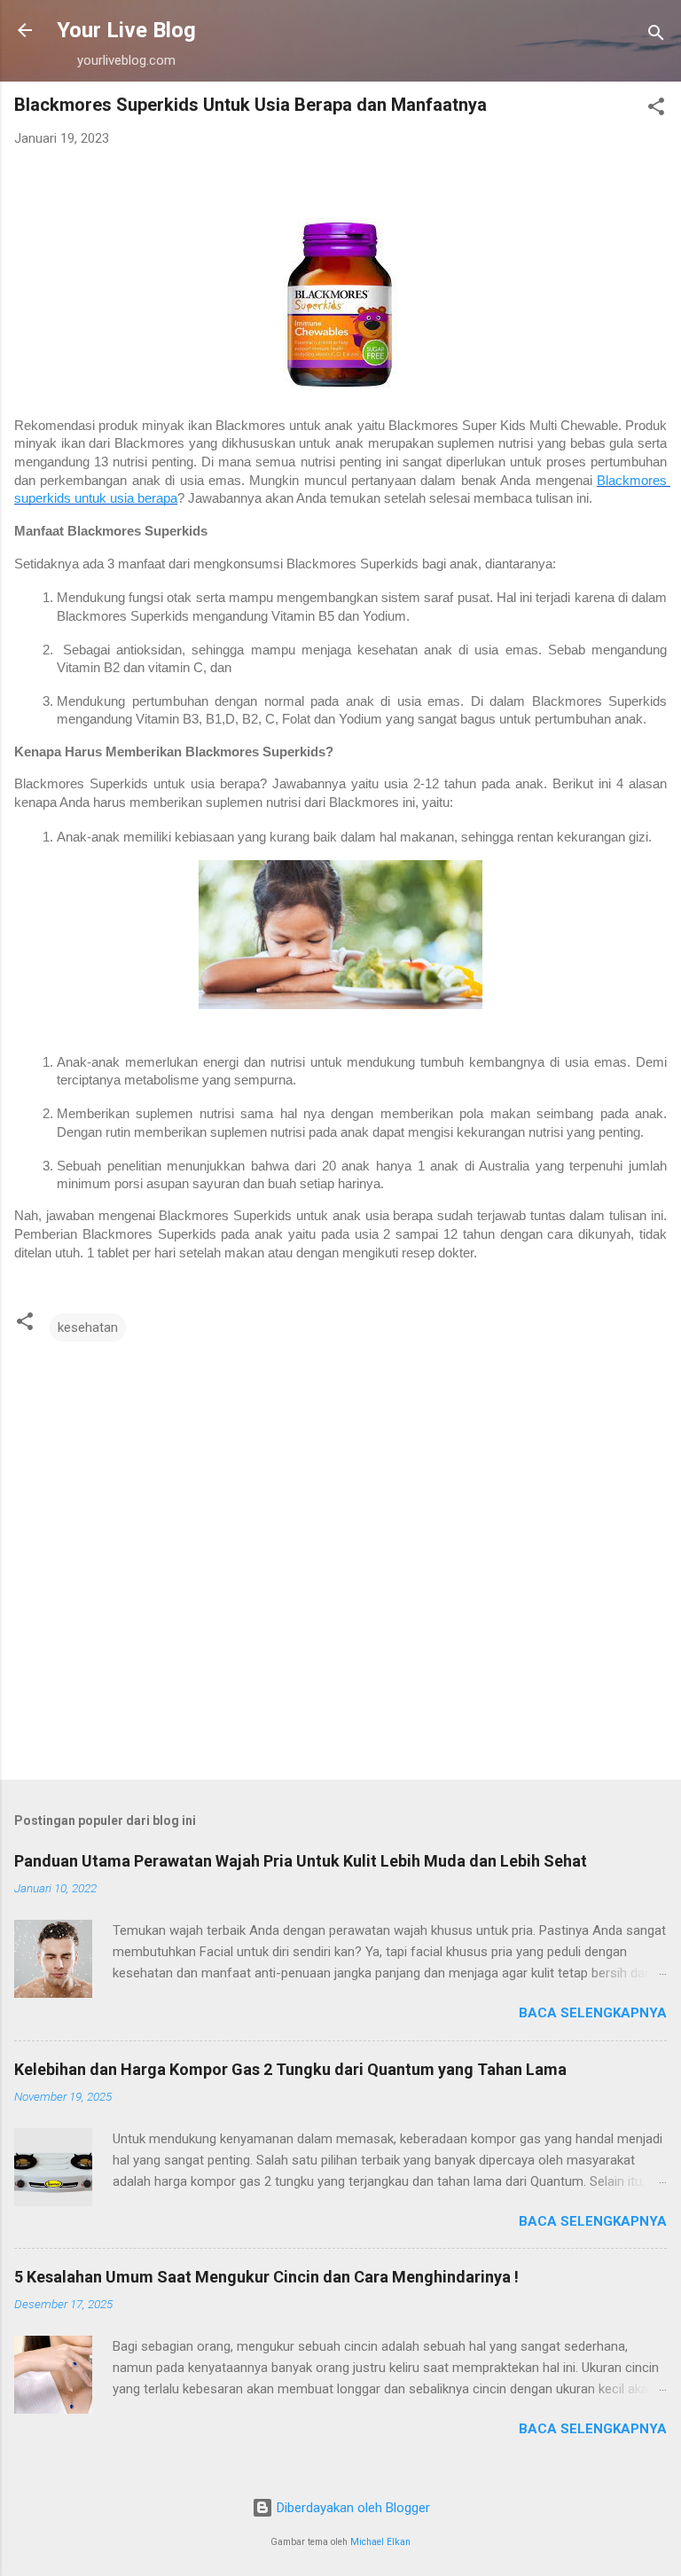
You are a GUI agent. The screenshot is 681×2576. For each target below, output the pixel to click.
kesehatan (88, 1327)
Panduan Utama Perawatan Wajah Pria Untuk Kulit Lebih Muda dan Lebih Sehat (301, 1861)
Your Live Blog (126, 30)
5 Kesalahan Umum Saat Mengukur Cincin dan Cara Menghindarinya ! (266, 2277)
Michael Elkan (380, 2542)
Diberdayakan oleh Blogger (352, 2508)
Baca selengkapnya (593, 2013)
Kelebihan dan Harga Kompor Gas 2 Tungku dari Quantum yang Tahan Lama (290, 2069)
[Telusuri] (656, 36)
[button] (656, 110)
